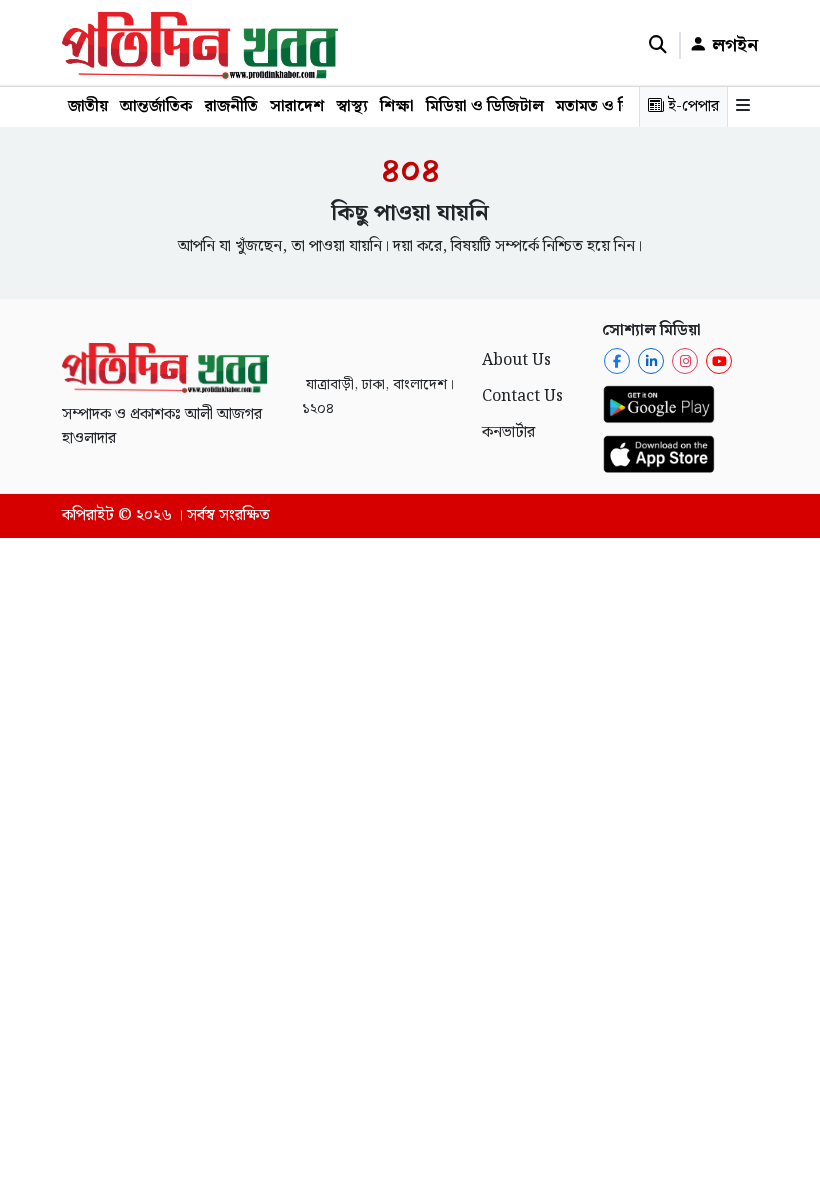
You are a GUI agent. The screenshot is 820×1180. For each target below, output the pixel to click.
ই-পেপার (691, 106)
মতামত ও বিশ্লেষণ (612, 106)
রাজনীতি (231, 106)
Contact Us (522, 396)
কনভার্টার (508, 432)
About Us (516, 360)
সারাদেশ (297, 106)
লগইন (732, 45)
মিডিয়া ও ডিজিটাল (485, 106)
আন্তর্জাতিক (156, 106)
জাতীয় (88, 106)
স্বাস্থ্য (352, 106)
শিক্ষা (397, 106)
